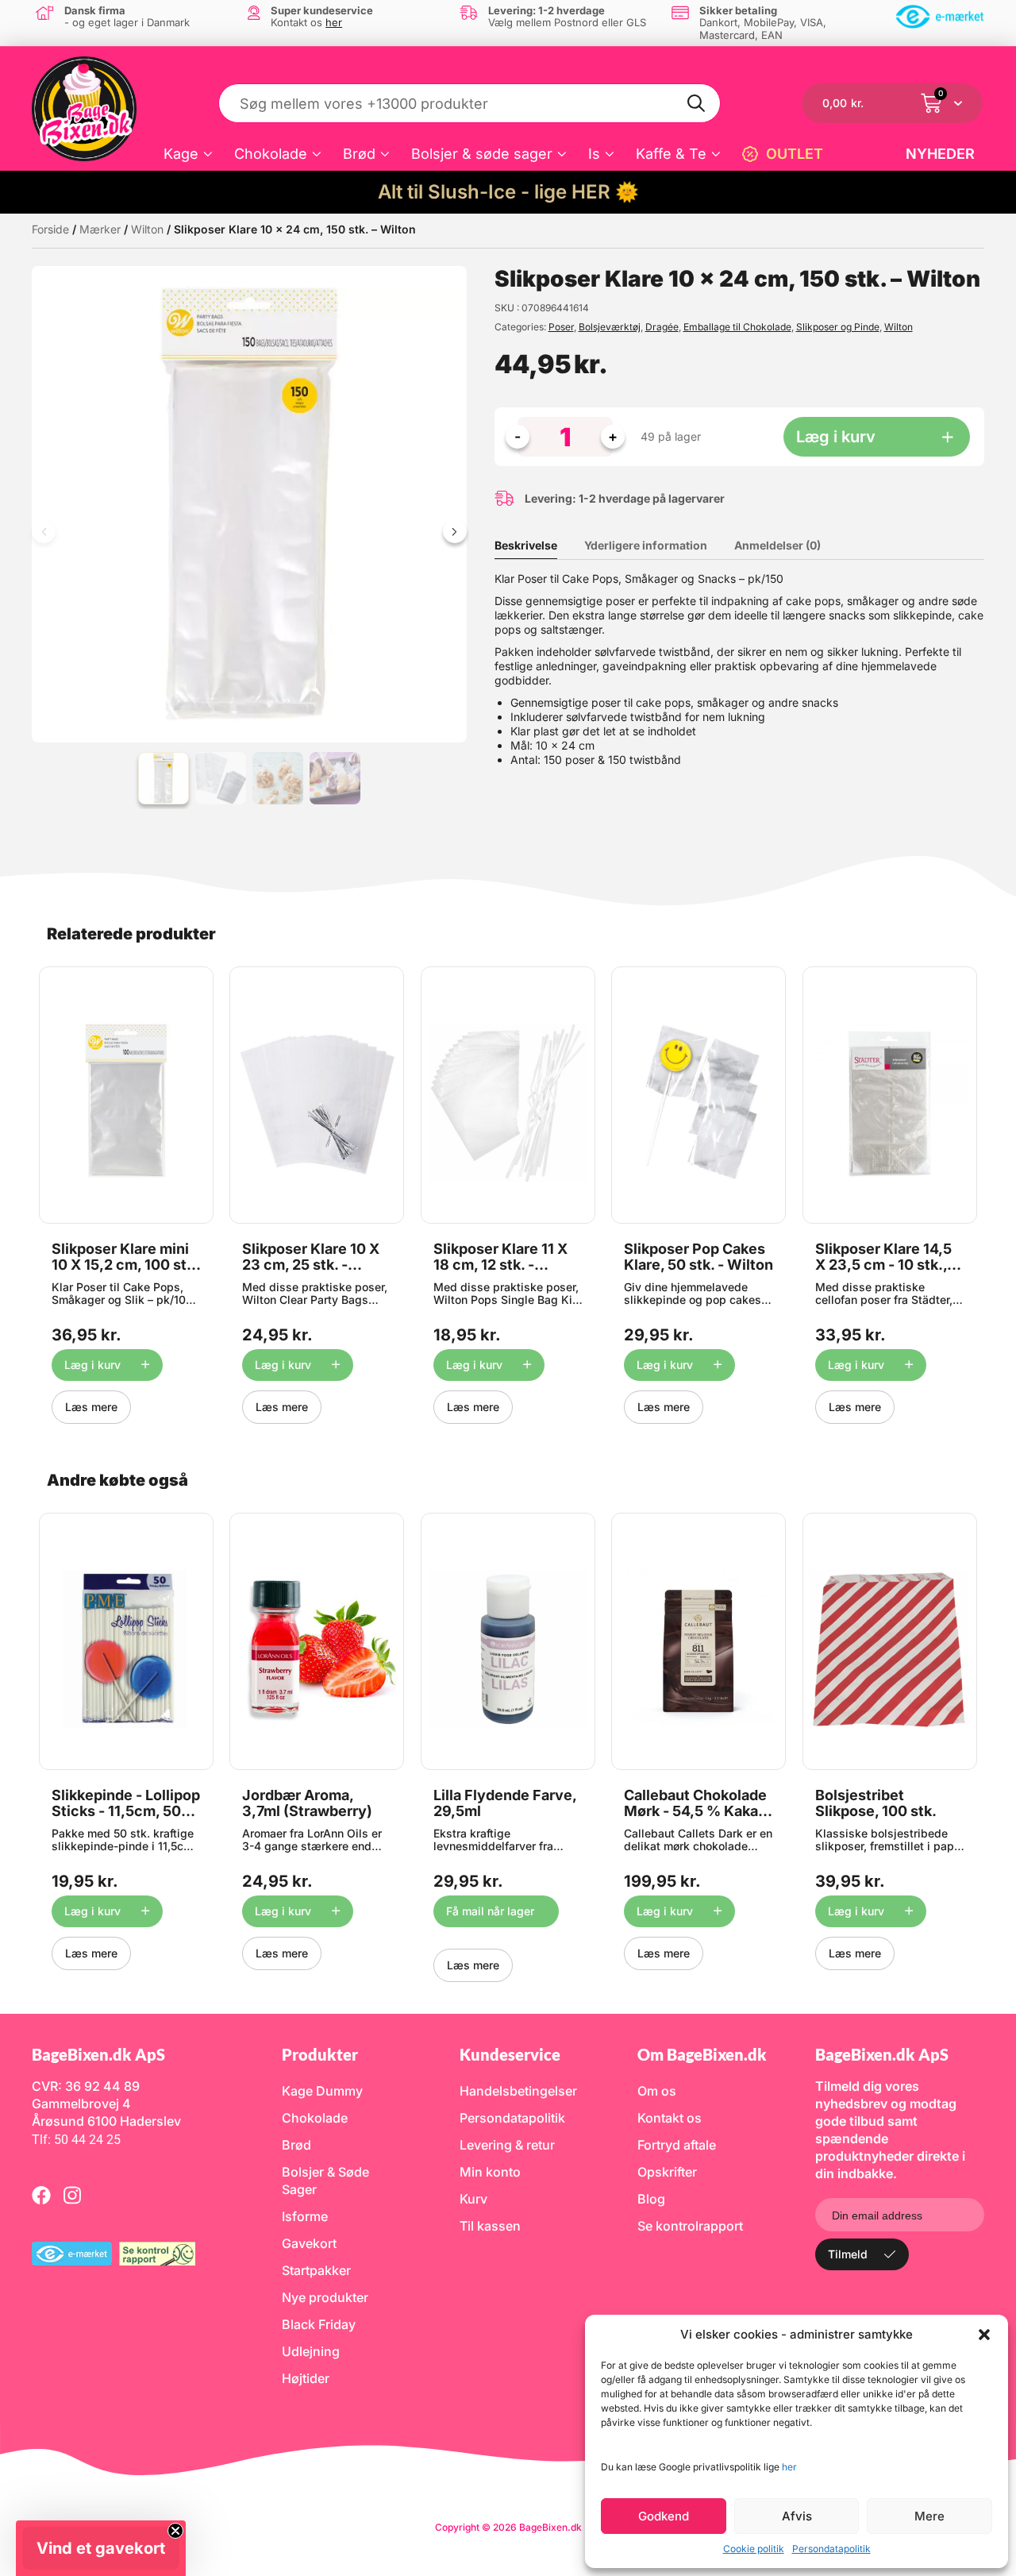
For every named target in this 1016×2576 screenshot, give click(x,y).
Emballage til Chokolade (737, 327)
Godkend (664, 2516)
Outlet (795, 154)
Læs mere (91, 1407)
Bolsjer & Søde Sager (325, 2181)
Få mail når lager (490, 1911)
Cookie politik (754, 2549)
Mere (929, 2516)
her (789, 2467)
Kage (181, 154)
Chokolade (271, 154)
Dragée (662, 327)
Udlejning (311, 2351)
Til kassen (490, 2226)
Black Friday (319, 2324)
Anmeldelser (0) (777, 545)
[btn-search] (697, 103)
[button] (984, 2335)
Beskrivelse (526, 545)
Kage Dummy (322, 2091)
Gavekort (309, 2243)
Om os (657, 2091)
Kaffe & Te (671, 154)
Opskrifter (667, 2172)
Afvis (797, 2516)
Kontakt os (670, 2118)
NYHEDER (940, 154)
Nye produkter (325, 2297)
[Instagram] (72, 2195)
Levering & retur (507, 2145)
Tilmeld (848, 2254)
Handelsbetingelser (518, 2091)
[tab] (538, 546)
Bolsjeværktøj (610, 327)
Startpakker (316, 2270)
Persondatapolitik (831, 2549)
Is (594, 154)
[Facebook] (41, 2195)
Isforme (305, 2216)
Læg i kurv (836, 437)
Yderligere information (646, 545)
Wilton (147, 229)
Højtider (306, 2378)
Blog (651, 2199)
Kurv (473, 2199)
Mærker (100, 229)
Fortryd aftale (677, 2145)
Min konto (490, 2172)
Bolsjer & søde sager (482, 154)
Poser (561, 327)
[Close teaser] (175, 2531)
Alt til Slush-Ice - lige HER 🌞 (508, 192)
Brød (359, 154)
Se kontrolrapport (690, 2226)
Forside (50, 229)
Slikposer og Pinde (838, 327)
